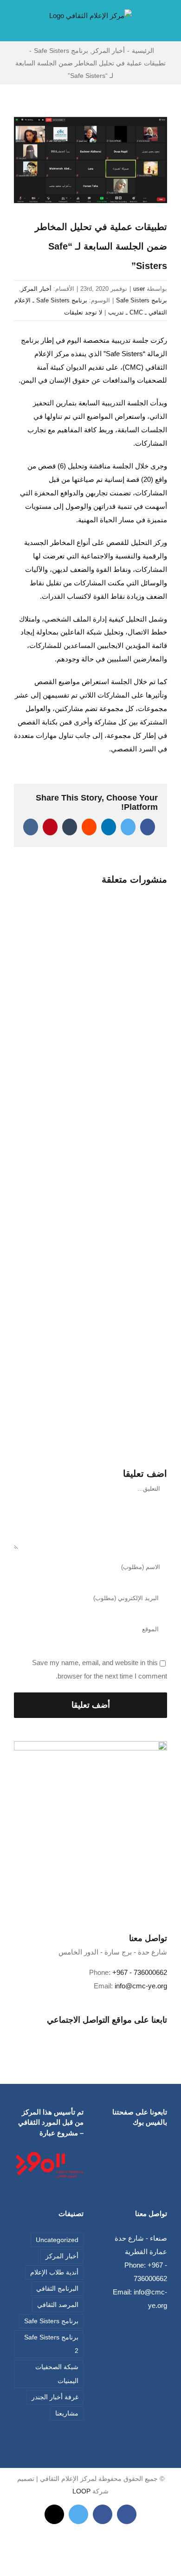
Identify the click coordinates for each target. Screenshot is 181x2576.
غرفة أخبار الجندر (55, 2397)
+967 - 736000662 (140, 1972)
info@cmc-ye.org (141, 1986)
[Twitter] (84, 2034)
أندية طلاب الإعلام (54, 2272)
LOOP (81, 2491)
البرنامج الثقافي (57, 2289)
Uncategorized (57, 2240)
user (139, 289)
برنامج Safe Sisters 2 (51, 2344)
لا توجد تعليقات (83, 312)
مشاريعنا (67, 2413)
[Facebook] (97, 2034)
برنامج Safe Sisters (142, 300)
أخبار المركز (36, 289)
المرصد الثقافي (58, 2305)
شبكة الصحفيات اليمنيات (57, 2374)
